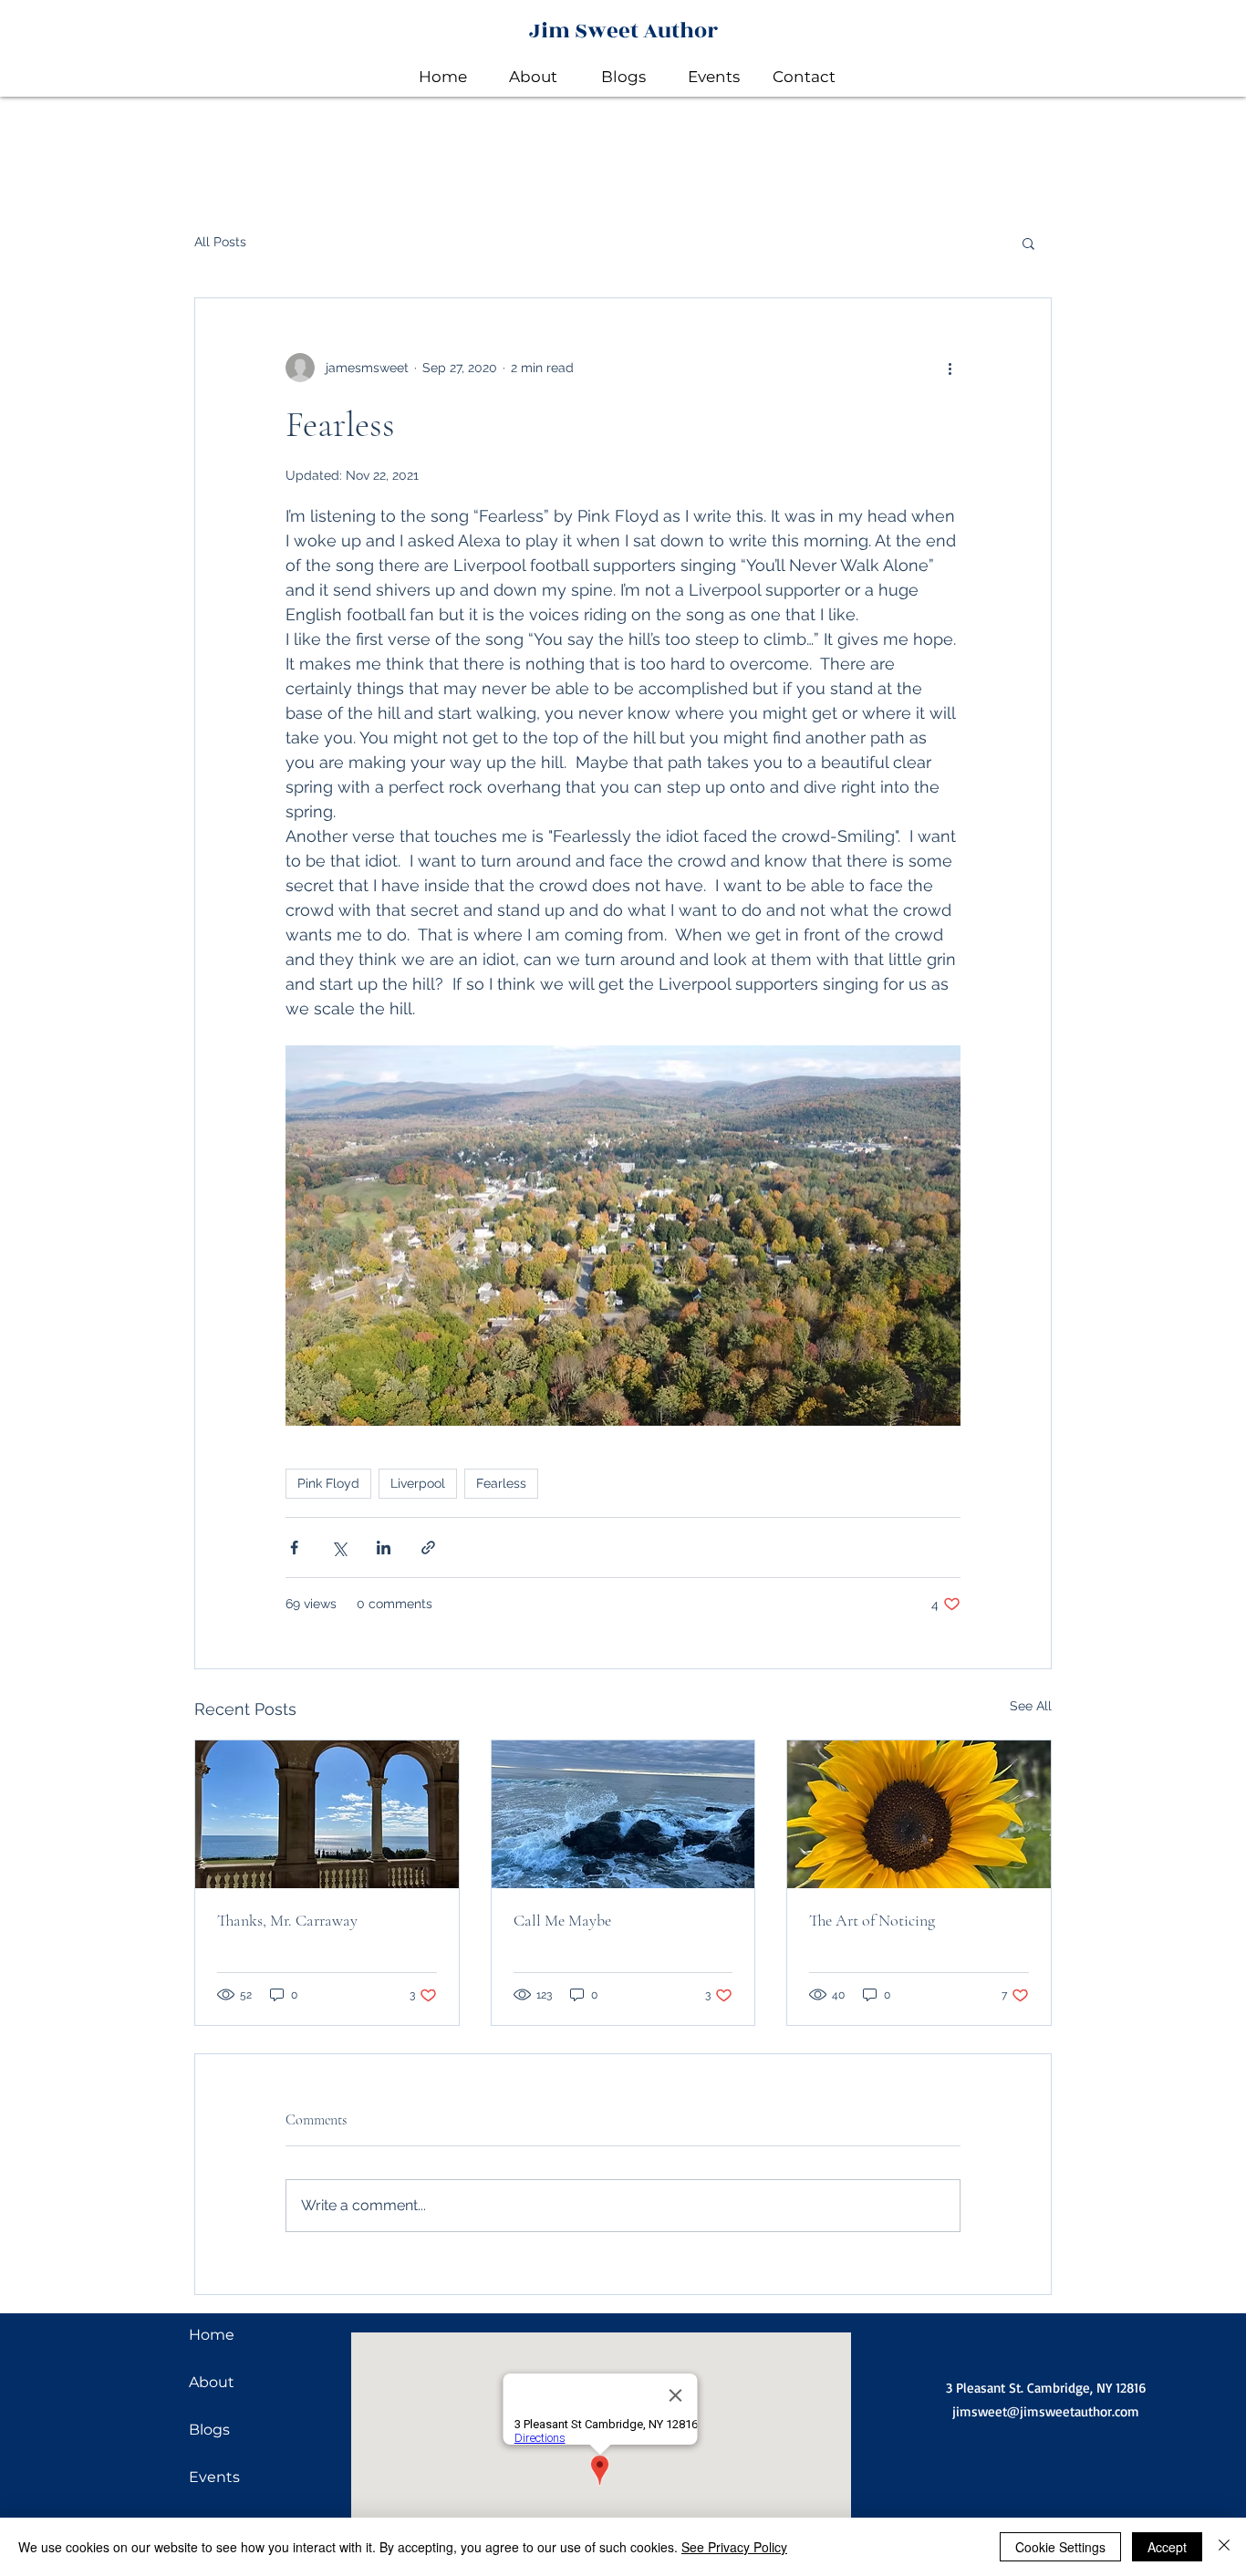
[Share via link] (428, 1548)
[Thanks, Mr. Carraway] (327, 1814)
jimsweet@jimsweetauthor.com (1046, 2411)
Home (212, 2335)
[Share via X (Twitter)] (339, 1548)
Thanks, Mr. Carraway (287, 1920)
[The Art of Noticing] (919, 1814)
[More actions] (950, 368)
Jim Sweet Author (623, 31)
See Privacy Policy (734, 2547)
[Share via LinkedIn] (384, 1548)
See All (1031, 1706)
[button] (1028, 243)
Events (214, 2477)
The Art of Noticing (872, 1920)
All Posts (220, 242)
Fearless (501, 1483)
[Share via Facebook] (294, 1548)
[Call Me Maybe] (623, 1814)
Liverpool (418, 1483)
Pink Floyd (328, 1483)
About (212, 2382)
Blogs (209, 2430)
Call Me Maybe (562, 1920)
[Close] (1224, 2547)
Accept (1167, 2547)
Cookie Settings (1060, 2547)
